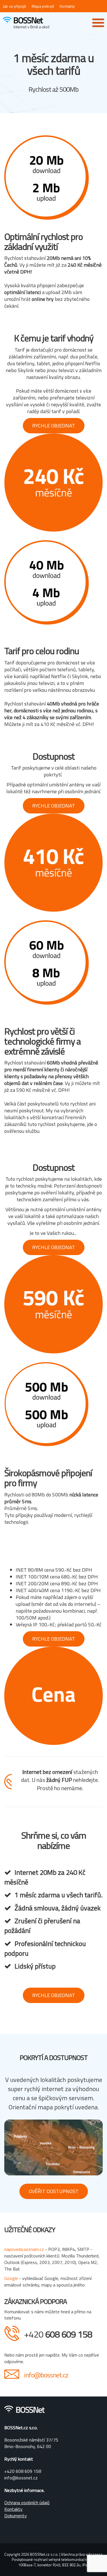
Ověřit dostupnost (54, 2191)
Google (12, 2278)
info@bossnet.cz (46, 2375)
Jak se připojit (14, 6)
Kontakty (67, 6)
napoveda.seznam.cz (24, 2249)
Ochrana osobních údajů (27, 2502)
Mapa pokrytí (43, 6)
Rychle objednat (54, 426)
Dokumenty (16, 2516)
